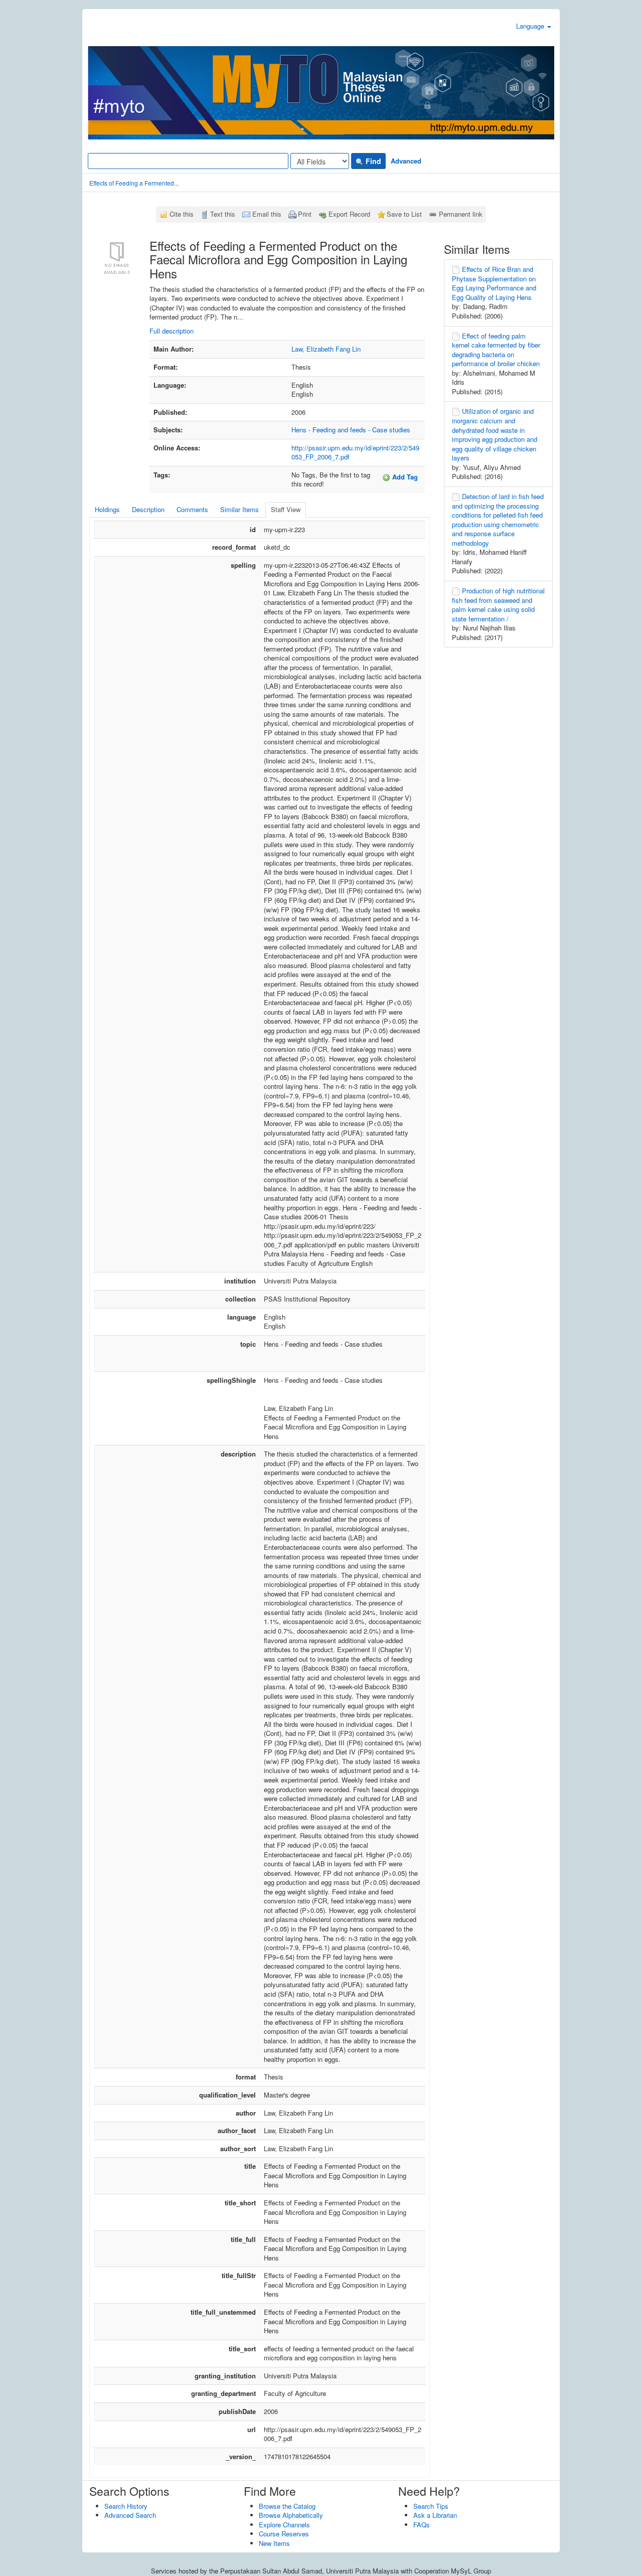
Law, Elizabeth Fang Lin (326, 349)
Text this (223, 214)
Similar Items (239, 509)
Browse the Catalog (287, 2506)
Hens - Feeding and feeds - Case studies (351, 430)
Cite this (182, 214)
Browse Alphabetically (291, 2515)
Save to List (404, 214)
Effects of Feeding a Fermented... (134, 183)
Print (305, 214)
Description (148, 509)
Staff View (286, 509)
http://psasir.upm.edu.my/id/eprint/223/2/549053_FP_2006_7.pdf (355, 452)
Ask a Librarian (435, 2515)
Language (531, 26)
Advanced (406, 161)
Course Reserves (284, 2534)
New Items (274, 2543)
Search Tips (431, 2506)
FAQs (422, 2525)
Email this (267, 214)
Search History (126, 2506)
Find (372, 161)
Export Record (349, 214)
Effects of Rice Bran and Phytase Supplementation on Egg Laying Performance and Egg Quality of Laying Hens (494, 283)
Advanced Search (130, 2515)
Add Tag (404, 477)
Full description (172, 331)
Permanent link (461, 214)
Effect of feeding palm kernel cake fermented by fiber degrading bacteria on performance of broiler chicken (496, 350)
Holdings (107, 509)
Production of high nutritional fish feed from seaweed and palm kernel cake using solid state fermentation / (498, 605)
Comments (192, 509)
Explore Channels (284, 2525)
